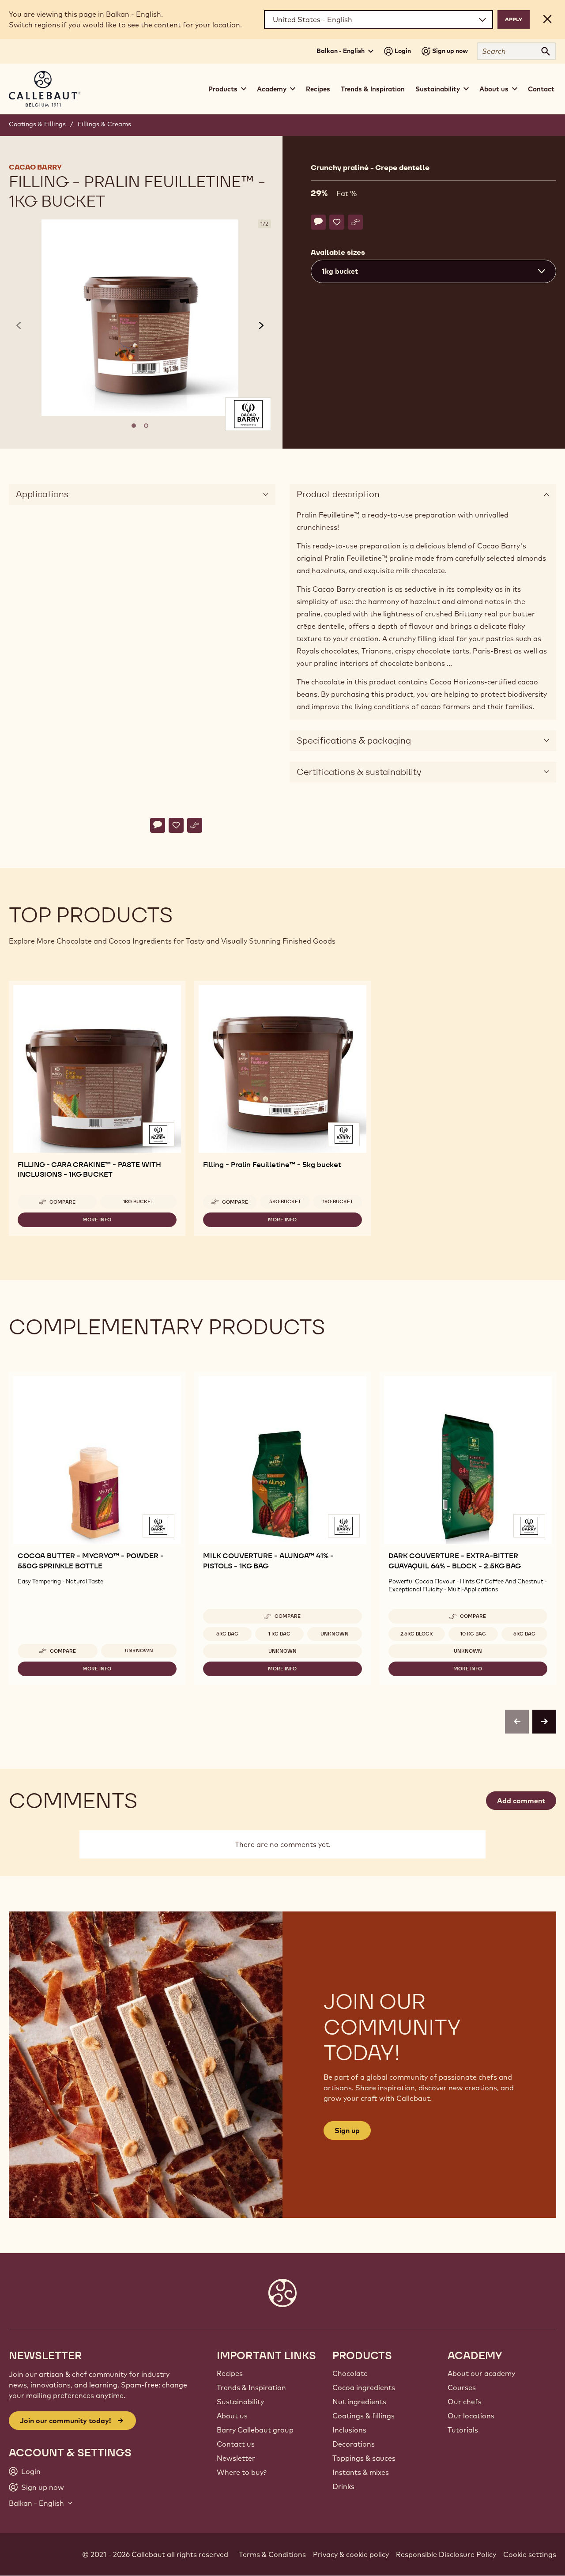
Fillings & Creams (104, 124)
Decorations (354, 2444)
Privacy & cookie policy (351, 2554)
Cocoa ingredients (364, 2387)
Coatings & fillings (363, 2416)
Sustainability (240, 2402)
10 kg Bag (473, 1634)
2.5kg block (417, 1634)
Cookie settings (530, 2554)
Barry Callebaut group (255, 2430)
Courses (462, 2387)
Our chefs (465, 2402)
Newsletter (236, 2458)
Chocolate (350, 2373)
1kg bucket (138, 1201)
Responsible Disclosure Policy (446, 2554)
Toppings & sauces (364, 2458)
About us (232, 2416)
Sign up (347, 2130)
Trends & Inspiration (373, 89)
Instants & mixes (361, 2472)
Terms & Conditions (272, 2554)
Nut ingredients (359, 2402)
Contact (541, 89)
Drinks (343, 2486)
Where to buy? (242, 2472)
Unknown (139, 1651)
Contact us (236, 2444)
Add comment (521, 1801)
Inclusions (349, 2430)
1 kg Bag (279, 1634)
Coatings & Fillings (37, 124)
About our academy (481, 2373)
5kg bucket (285, 1201)
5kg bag (227, 1634)
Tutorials (463, 2430)
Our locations (471, 2416)
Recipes (318, 89)
